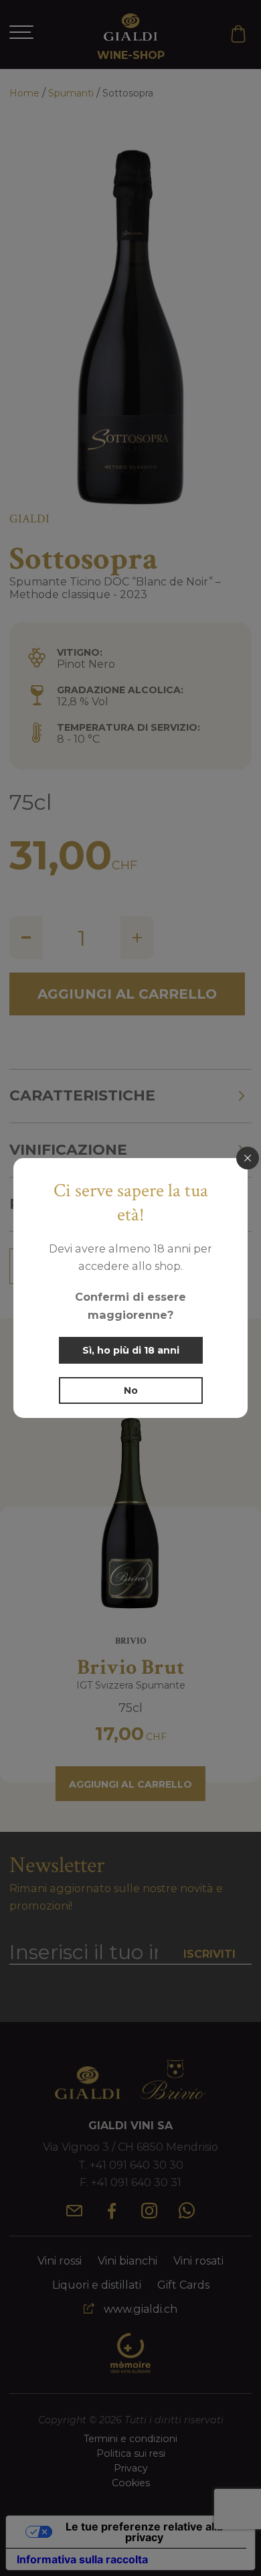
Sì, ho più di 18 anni (131, 1350)
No (131, 1390)
